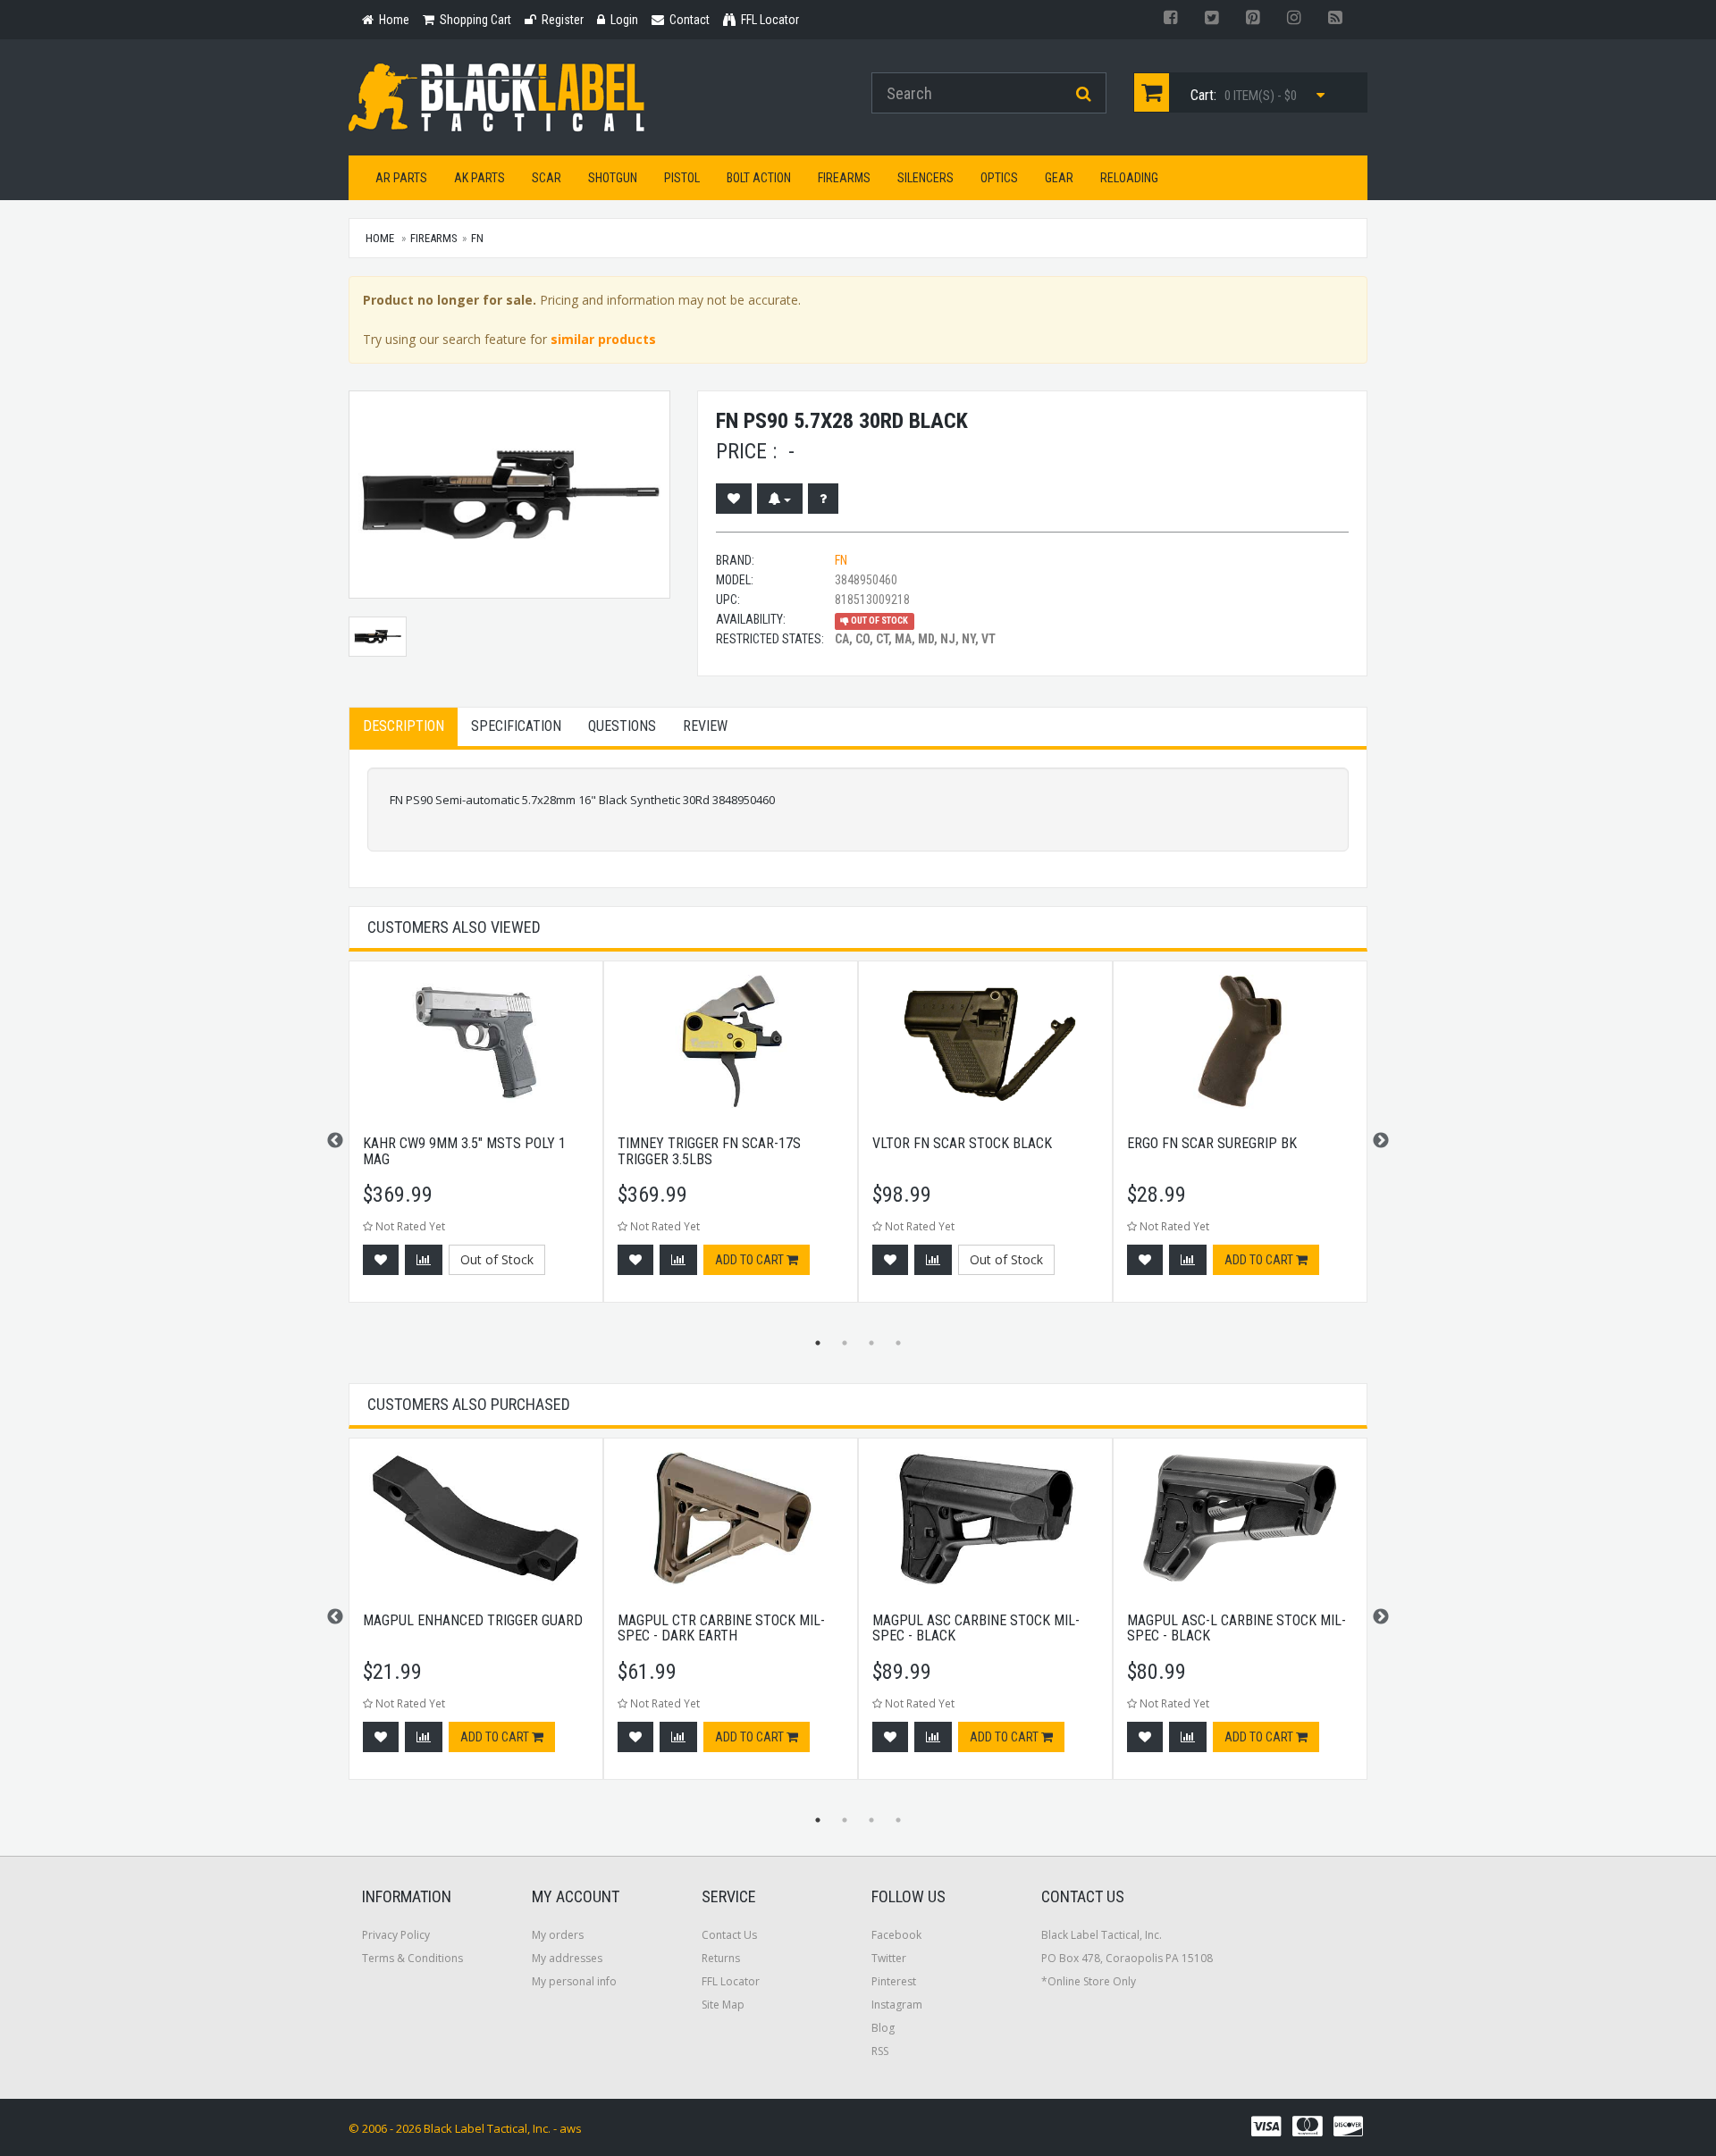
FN (477, 238)
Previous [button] (335, 1141)
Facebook (896, 1935)
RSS (880, 2051)
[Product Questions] (823, 499)
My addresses (567, 1958)
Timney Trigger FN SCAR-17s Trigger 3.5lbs (709, 1151)
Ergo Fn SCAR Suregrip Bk (1212, 1143)
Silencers (925, 178)
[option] (476, 1141)
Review (705, 726)
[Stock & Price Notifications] (780, 499)
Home (380, 238)
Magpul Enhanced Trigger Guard (473, 1620)
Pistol (682, 178)
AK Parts (479, 178)
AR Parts (401, 178)
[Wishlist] (734, 499)
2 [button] (845, 1343)
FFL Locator (731, 1981)
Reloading (1129, 178)
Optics (999, 178)
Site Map (723, 2005)
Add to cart (751, 1260)
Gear (1059, 178)
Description (404, 726)
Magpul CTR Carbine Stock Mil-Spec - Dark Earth (721, 1628)
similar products (603, 339)
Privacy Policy (396, 1935)
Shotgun (613, 178)
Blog (883, 2028)
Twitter (889, 1958)
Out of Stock (497, 1259)
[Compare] (424, 1260)
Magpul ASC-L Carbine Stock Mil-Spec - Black (1237, 1628)
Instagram (897, 2005)
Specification (516, 726)
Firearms (844, 178)
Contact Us (729, 1935)
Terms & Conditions (412, 1958)
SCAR (547, 178)
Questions (622, 726)
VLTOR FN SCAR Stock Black (962, 1143)
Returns (721, 1958)
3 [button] (871, 1343)
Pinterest (894, 1981)
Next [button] (1381, 1141)
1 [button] (818, 1343)
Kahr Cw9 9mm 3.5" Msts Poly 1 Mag (464, 1151)
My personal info (574, 1981)
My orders (558, 1935)
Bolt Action (759, 178)
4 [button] (898, 1343)
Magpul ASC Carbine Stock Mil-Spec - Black (976, 1628)
